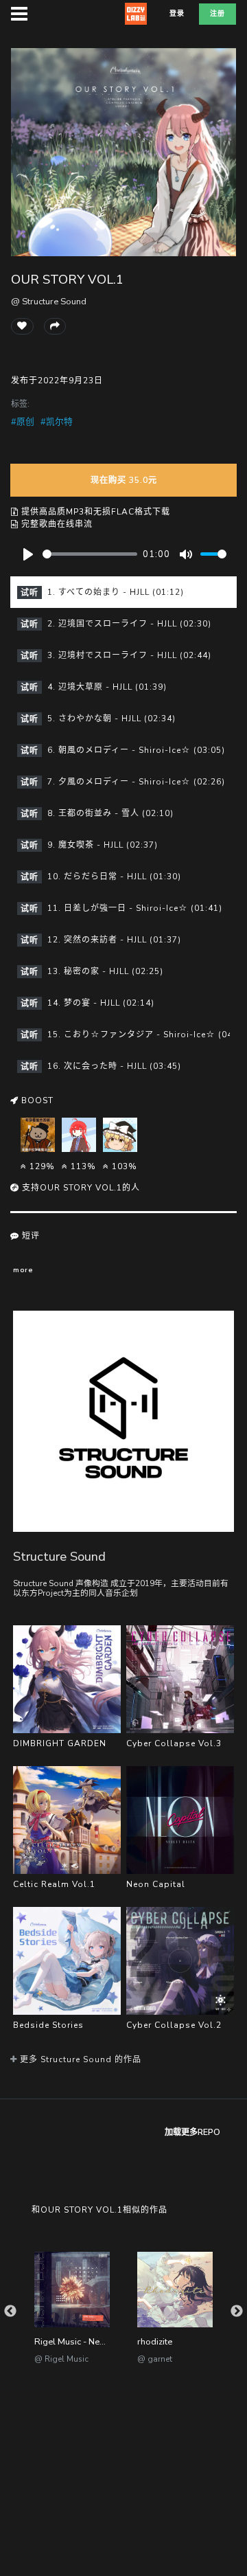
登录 (177, 14)
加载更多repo (192, 2132)
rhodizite (155, 2342)
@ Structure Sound (49, 302)
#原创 (23, 422)
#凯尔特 (57, 422)
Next (237, 2312)
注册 (217, 14)
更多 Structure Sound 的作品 (79, 2059)
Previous (10, 2312)
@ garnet (155, 2359)
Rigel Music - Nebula (76, 2342)
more (23, 1270)
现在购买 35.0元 (124, 480)
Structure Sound (59, 1556)
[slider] (90, 554)
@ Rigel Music (61, 2359)
